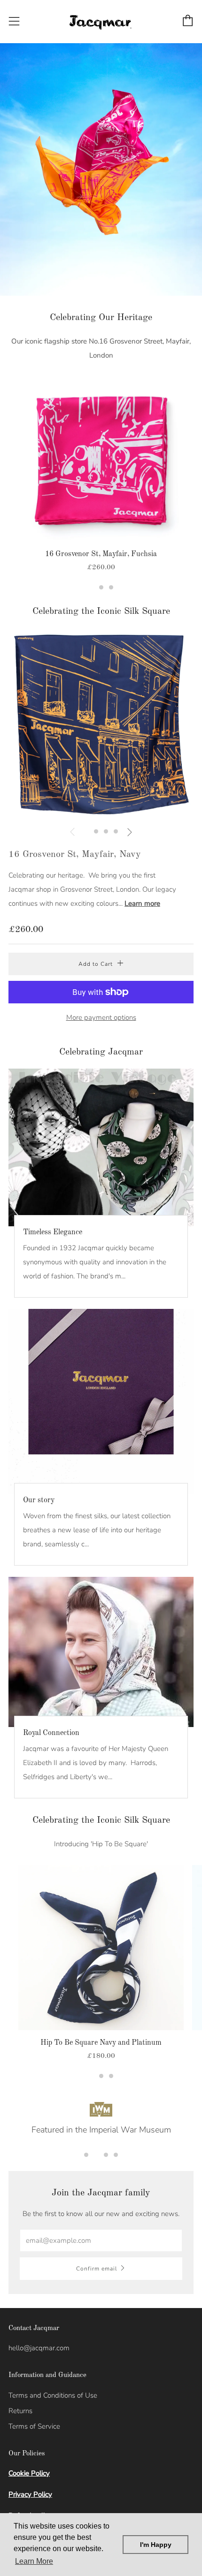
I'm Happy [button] (156, 2545)
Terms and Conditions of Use (53, 2395)
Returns (20, 2411)
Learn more (142, 903)
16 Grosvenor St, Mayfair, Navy (75, 855)
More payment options (101, 1017)
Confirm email (97, 2269)
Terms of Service (34, 2426)
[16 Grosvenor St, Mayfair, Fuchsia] (101, 459)
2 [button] (101, 587)
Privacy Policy (30, 2494)
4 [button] (116, 831)
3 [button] (111, 587)
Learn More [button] (34, 2561)
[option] (101, 169)
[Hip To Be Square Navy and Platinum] (101, 1948)
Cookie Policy (29, 2473)
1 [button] (91, 587)
